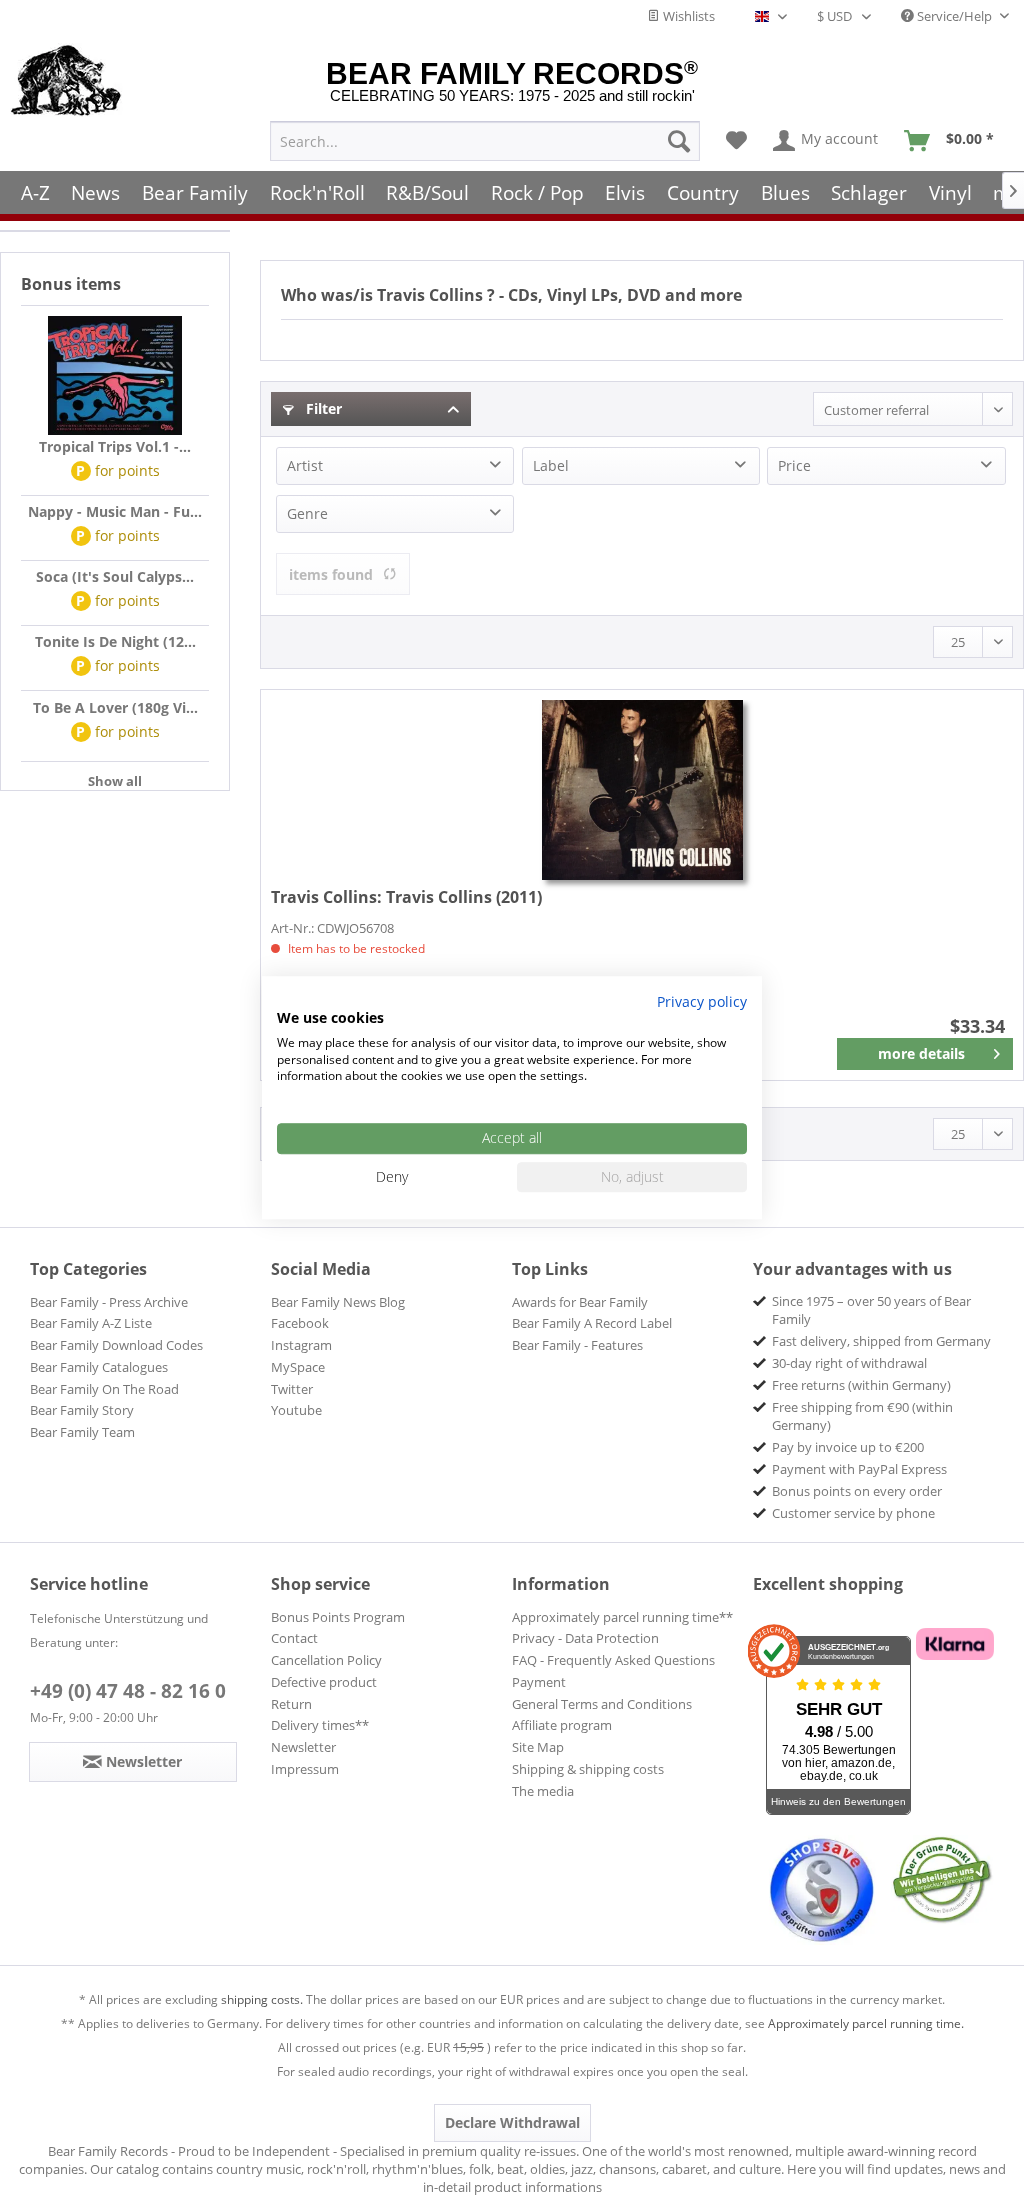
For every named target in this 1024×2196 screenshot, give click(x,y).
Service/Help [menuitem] (954, 16)
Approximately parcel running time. (866, 2023)
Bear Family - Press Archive (109, 1302)
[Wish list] (736, 141)
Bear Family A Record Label (592, 1323)
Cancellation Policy (326, 1660)
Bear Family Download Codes (116, 1345)
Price (794, 465)
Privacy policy (702, 1001)
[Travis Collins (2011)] (642, 790)
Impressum (305, 1769)
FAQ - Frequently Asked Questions (613, 1660)
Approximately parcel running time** (622, 1617)
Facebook (300, 1323)
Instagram (301, 1345)
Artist (305, 465)
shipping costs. (262, 1999)
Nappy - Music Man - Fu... (115, 511)
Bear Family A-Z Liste (91, 1323)
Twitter (292, 1389)
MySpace (298, 1367)
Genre (307, 513)
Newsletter (303, 1747)
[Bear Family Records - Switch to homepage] (66, 82)
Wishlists (687, 16)
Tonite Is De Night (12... (115, 641)
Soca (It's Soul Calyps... (115, 576)
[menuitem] (485, 141)
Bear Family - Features (577, 1345)
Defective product (324, 1682)
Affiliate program (562, 1725)
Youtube (296, 1410)
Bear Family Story (82, 1410)
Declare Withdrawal (512, 2122)
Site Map (538, 1747)
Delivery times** (320, 1725)
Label (551, 465)
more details (921, 1053)
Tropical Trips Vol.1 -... (115, 446)
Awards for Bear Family (580, 1302)
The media (543, 1791)
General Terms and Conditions (602, 1704)
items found (331, 574)
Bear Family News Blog (338, 1302)
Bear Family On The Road (104, 1389)
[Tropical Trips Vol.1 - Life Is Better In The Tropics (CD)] (115, 376)
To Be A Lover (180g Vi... (115, 707)
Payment (539, 1682)
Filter (322, 408)
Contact (294, 1638)
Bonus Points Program (338, 1617)
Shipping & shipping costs (588, 1769)
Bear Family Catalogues (99, 1367)
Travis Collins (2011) (406, 897)
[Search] (679, 141)
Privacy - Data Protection (585, 1638)
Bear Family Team (82, 1432)
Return (291, 1704)
